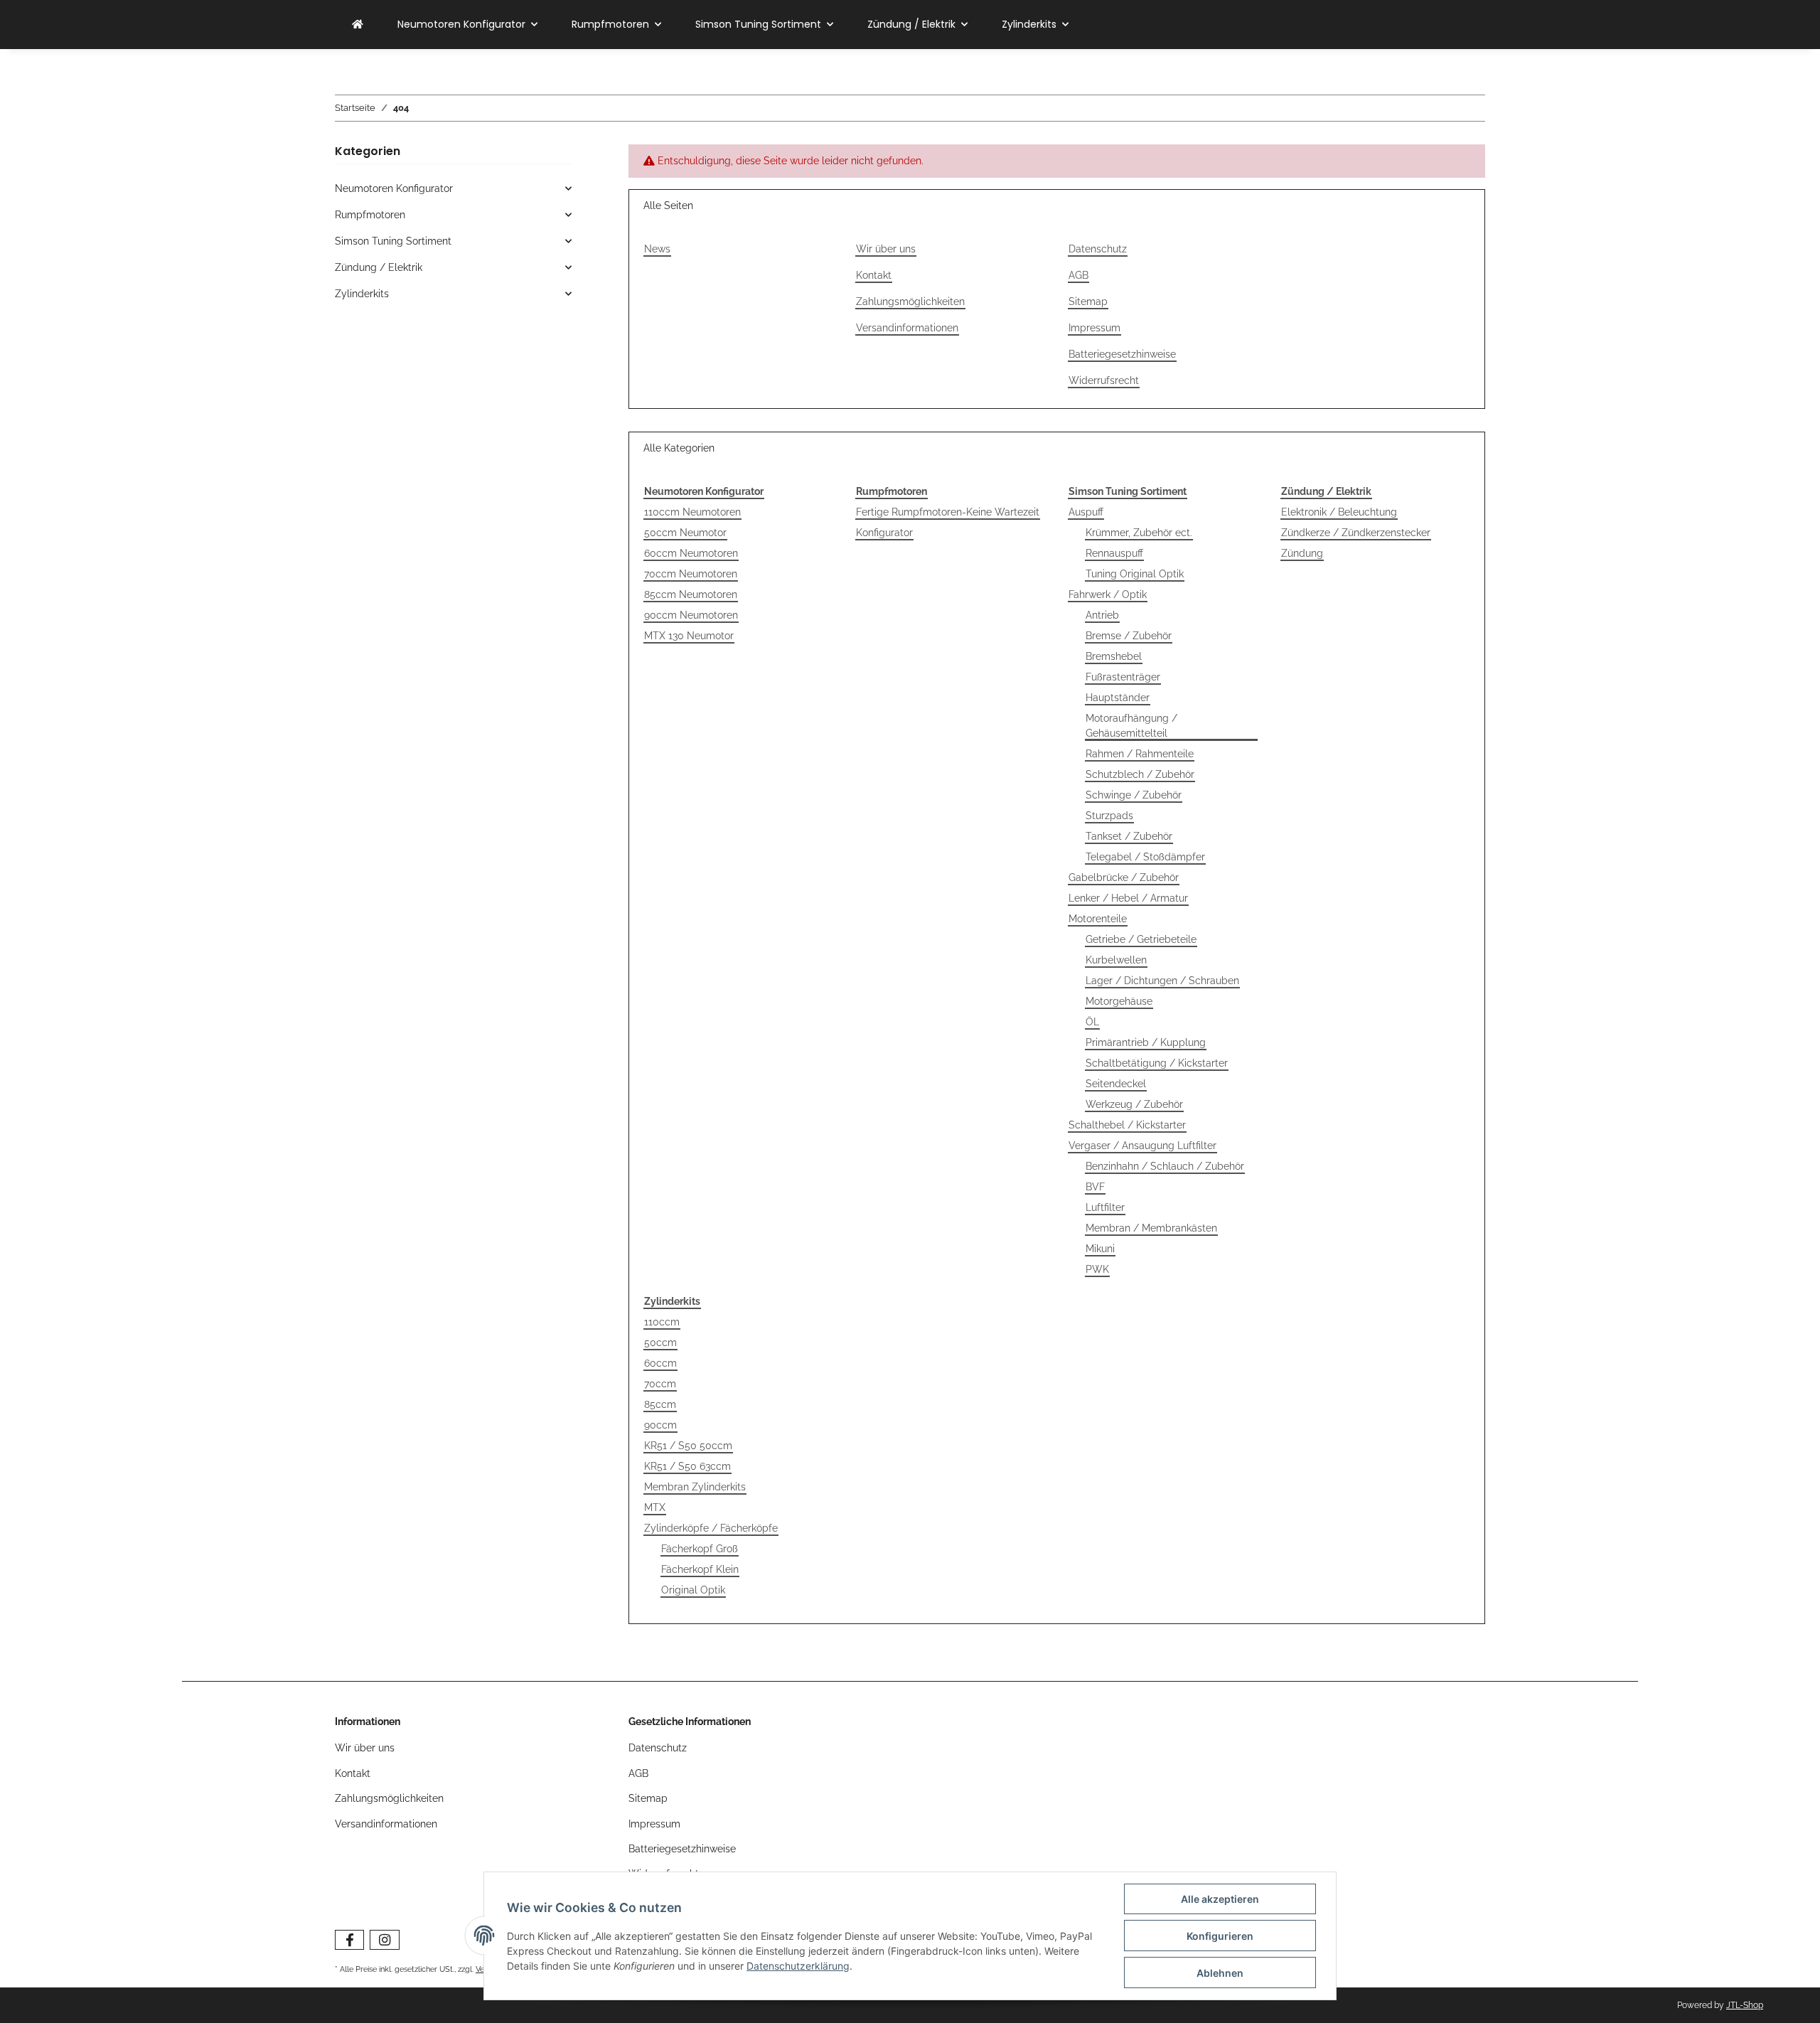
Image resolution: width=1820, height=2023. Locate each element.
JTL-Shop (1745, 2005)
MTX (655, 1507)
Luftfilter (1105, 1207)
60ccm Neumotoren (691, 553)
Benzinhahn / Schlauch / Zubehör (1165, 1166)
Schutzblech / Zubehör (1140, 774)
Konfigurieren (1220, 1936)
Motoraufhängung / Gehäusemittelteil (1131, 726)
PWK (1097, 1269)
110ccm (662, 1322)
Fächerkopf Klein (700, 1569)
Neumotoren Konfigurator (394, 188)
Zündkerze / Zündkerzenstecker (1356, 533)
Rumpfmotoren (370, 215)
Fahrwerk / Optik (1108, 594)
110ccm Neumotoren (692, 512)
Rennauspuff (1114, 553)
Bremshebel (1114, 656)
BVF (1095, 1187)
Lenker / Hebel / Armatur (1128, 898)
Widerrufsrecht (1104, 380)
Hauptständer (1118, 698)
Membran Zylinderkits (695, 1487)
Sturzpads (1109, 816)
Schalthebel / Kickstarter (1127, 1125)
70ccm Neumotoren (691, 574)
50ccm (660, 1343)
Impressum (1094, 328)
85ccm (660, 1404)
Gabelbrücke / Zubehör (1124, 877)
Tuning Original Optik (1135, 574)
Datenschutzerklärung (798, 1966)
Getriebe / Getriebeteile (1141, 939)
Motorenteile (1098, 919)
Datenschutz (1098, 249)
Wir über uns (886, 249)
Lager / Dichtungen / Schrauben (1162, 981)
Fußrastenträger (1123, 677)
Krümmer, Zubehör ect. (1139, 533)
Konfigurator (884, 533)
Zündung (1302, 553)
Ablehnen (1220, 1973)
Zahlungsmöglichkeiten (910, 301)
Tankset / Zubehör (1129, 836)
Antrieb (1102, 615)
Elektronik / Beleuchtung (1339, 512)
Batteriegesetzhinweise (1122, 354)
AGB (1078, 275)
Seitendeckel (1116, 1084)
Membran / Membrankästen (1151, 1228)
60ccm (660, 1363)
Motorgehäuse (1119, 1001)
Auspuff (1086, 512)
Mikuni (1100, 1249)
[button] (453, 189)
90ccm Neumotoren (691, 615)
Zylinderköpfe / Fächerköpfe (711, 1528)
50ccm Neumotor (685, 533)
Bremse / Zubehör (1129, 636)
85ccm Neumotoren (691, 594)
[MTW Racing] (358, 25)
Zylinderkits (362, 294)
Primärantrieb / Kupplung (1146, 1042)
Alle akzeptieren (1220, 1899)
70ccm (660, 1384)
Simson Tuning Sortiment (393, 241)
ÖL (1092, 1022)
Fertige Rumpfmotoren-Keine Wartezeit (948, 512)
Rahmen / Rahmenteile (1140, 754)
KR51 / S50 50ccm (688, 1446)
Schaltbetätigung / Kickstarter (1157, 1063)
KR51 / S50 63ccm (687, 1466)
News (657, 249)
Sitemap (1088, 301)
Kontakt (874, 275)
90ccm (660, 1425)
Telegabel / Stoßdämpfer (1145, 857)
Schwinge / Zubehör (1134, 795)
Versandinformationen (907, 328)
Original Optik (693, 1590)
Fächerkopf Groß (700, 1549)
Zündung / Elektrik (379, 267)
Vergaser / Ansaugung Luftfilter (1142, 1146)
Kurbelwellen (1116, 960)
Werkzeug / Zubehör (1134, 1104)
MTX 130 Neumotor (689, 636)
